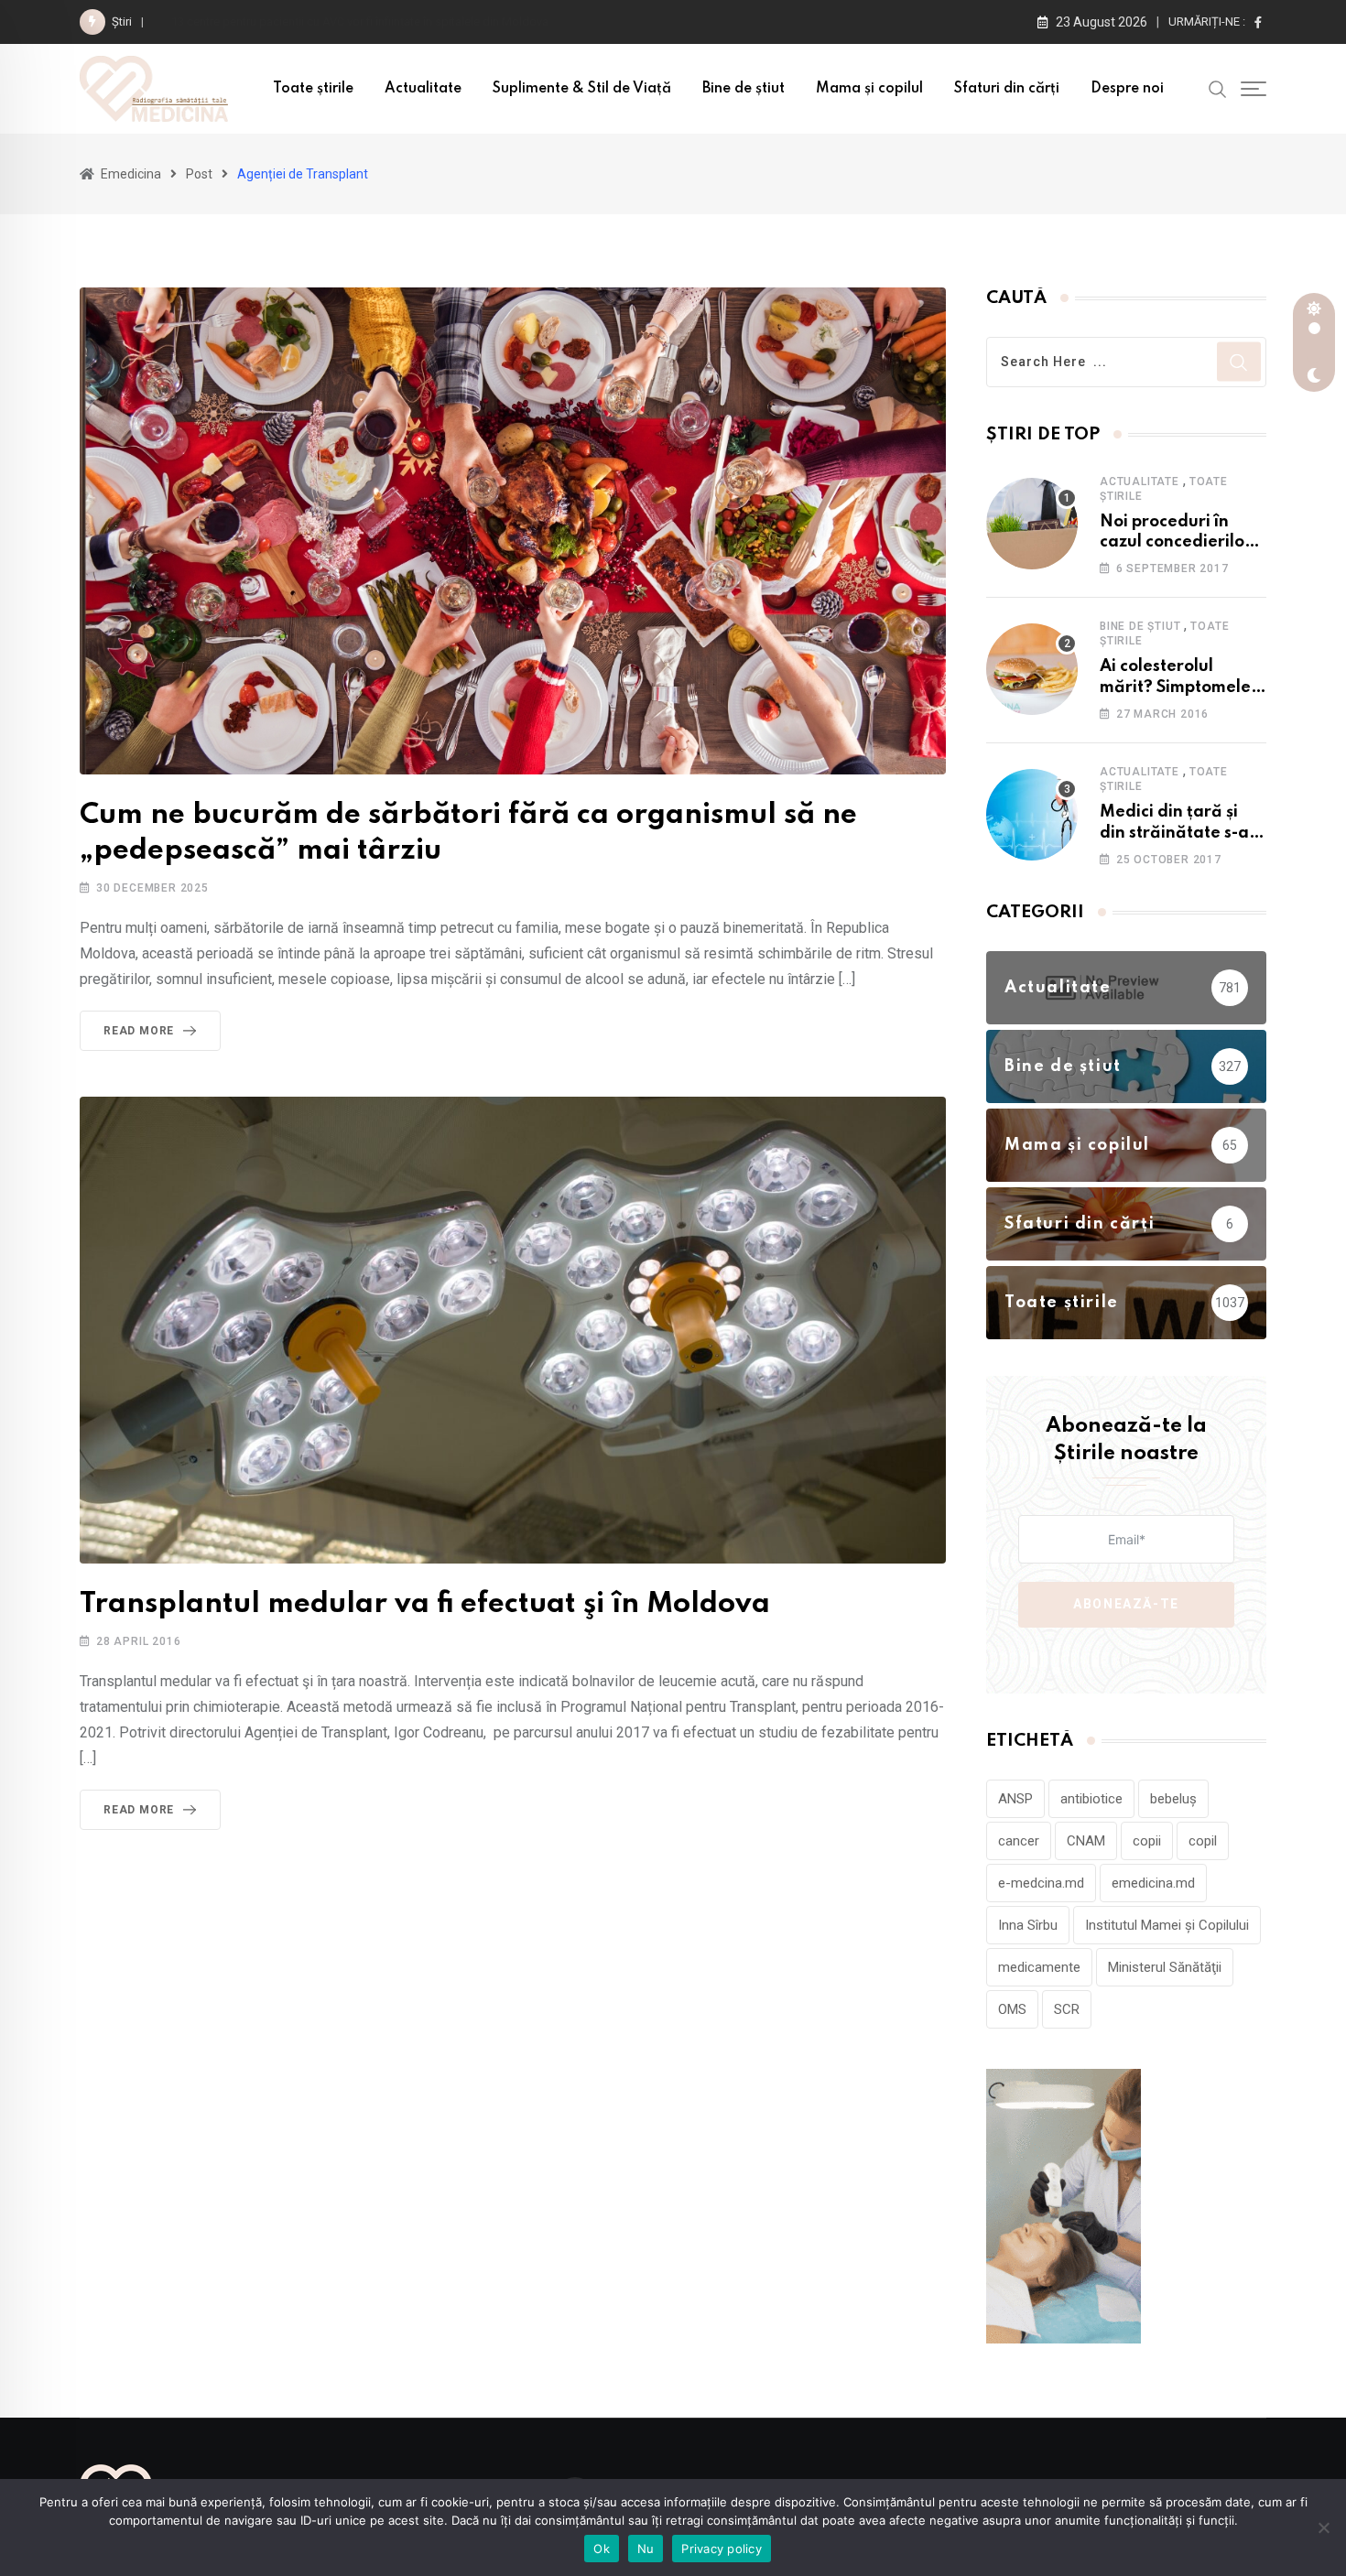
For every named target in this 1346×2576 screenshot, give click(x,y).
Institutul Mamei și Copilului (1167, 1925)
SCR (1067, 2009)
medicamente (1039, 1967)
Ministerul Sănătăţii (1165, 1967)
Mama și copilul (869, 89)
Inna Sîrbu (1028, 1925)
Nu (646, 2549)
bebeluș (1173, 1799)
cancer (1019, 1841)
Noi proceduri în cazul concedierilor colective (1176, 542)
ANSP (1015, 1799)
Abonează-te (1126, 1604)
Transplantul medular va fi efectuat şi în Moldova (425, 1604)
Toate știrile (313, 89)
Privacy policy (722, 2549)
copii (1147, 1841)
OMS (1012, 2009)
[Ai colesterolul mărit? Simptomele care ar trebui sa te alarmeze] (1032, 669)
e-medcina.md (1041, 1883)
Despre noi (1127, 89)
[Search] (1218, 88)
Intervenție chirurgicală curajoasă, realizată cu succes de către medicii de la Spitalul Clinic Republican (440, 22)
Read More (139, 1031)
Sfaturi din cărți (1007, 89)
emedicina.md (1153, 1883)
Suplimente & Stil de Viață (582, 89)
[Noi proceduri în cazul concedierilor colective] (1032, 524)
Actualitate (423, 89)
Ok (602, 2549)
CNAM (1086, 1841)
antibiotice (1091, 1799)
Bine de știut (744, 89)
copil (1203, 1841)
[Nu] (1323, 2527)
